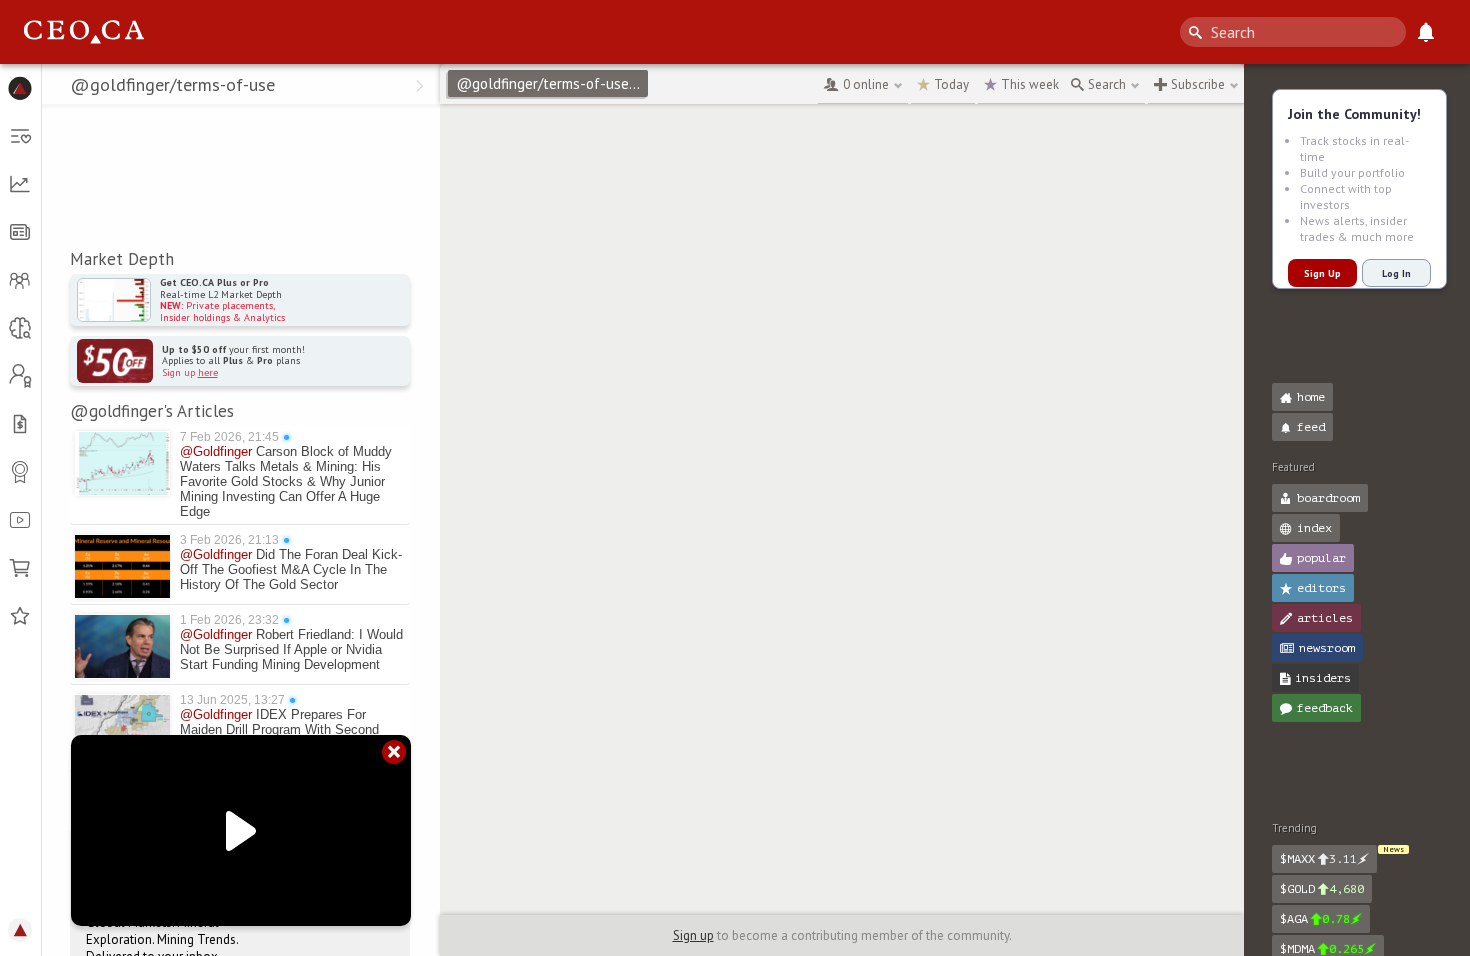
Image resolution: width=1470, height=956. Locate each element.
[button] (20, 88)
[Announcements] (1426, 32)
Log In (1396, 273)
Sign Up (1322, 273)
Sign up (693, 935)
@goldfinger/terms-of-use (551, 83)
